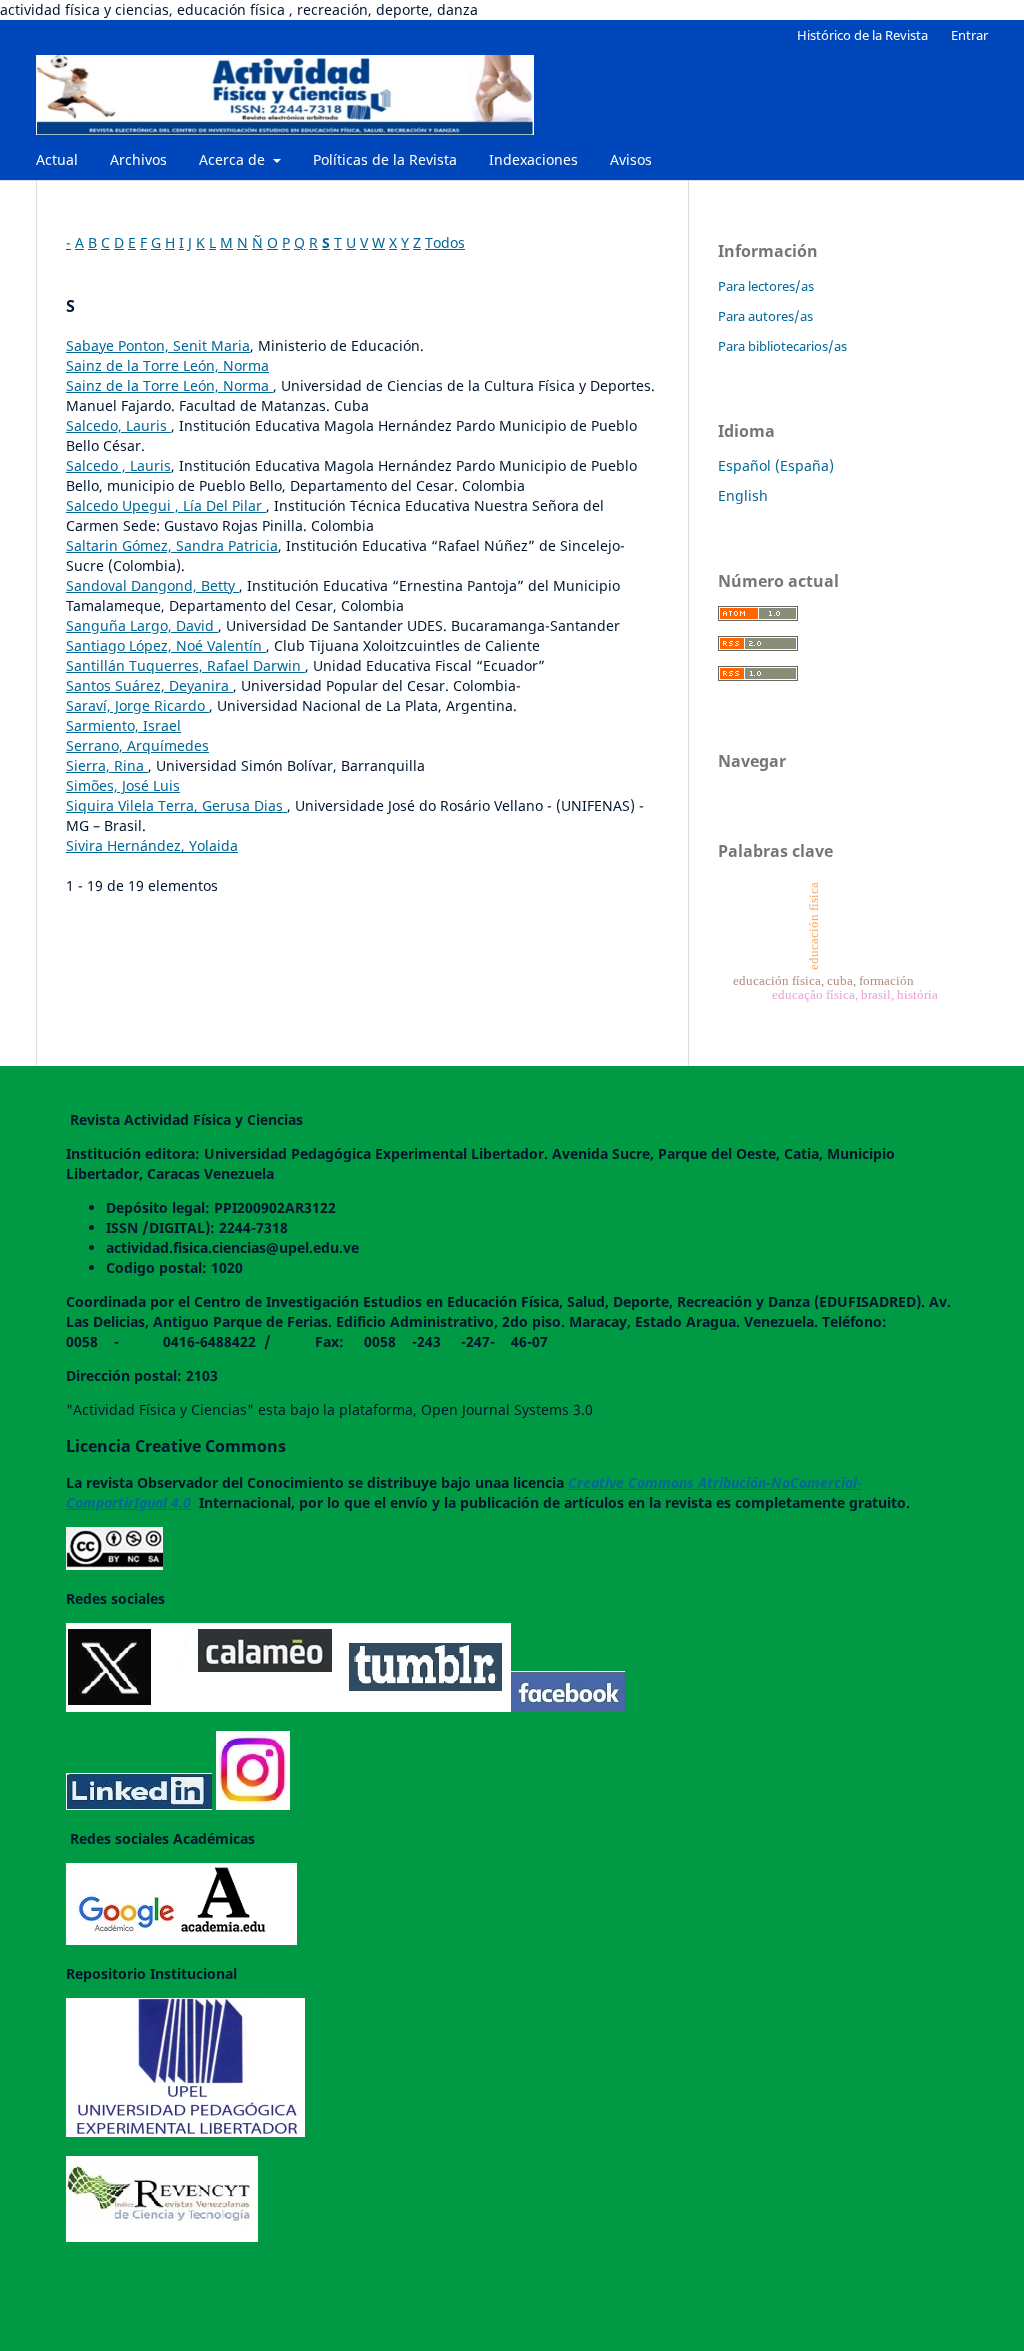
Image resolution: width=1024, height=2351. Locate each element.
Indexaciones (533, 159)
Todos (445, 242)
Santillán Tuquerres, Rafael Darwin (185, 665)
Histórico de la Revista (862, 35)
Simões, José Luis (123, 785)
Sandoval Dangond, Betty (152, 585)
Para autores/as (765, 316)
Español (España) (776, 465)
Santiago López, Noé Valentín (166, 645)
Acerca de (234, 159)
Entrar (969, 35)
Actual (57, 159)
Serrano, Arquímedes (137, 745)
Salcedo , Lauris (118, 465)
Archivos (138, 159)
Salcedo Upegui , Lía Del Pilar (166, 505)
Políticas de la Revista (385, 159)
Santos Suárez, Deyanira (149, 685)
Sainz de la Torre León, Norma (167, 365)
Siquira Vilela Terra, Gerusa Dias (176, 805)
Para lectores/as (766, 286)
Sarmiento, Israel (123, 725)
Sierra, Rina (107, 765)
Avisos (631, 159)
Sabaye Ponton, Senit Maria (158, 345)
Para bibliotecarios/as (782, 346)
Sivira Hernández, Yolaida (152, 845)
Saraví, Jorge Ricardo (137, 705)
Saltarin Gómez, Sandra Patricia (172, 545)
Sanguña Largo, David (142, 625)
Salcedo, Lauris (118, 425)
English (743, 495)
